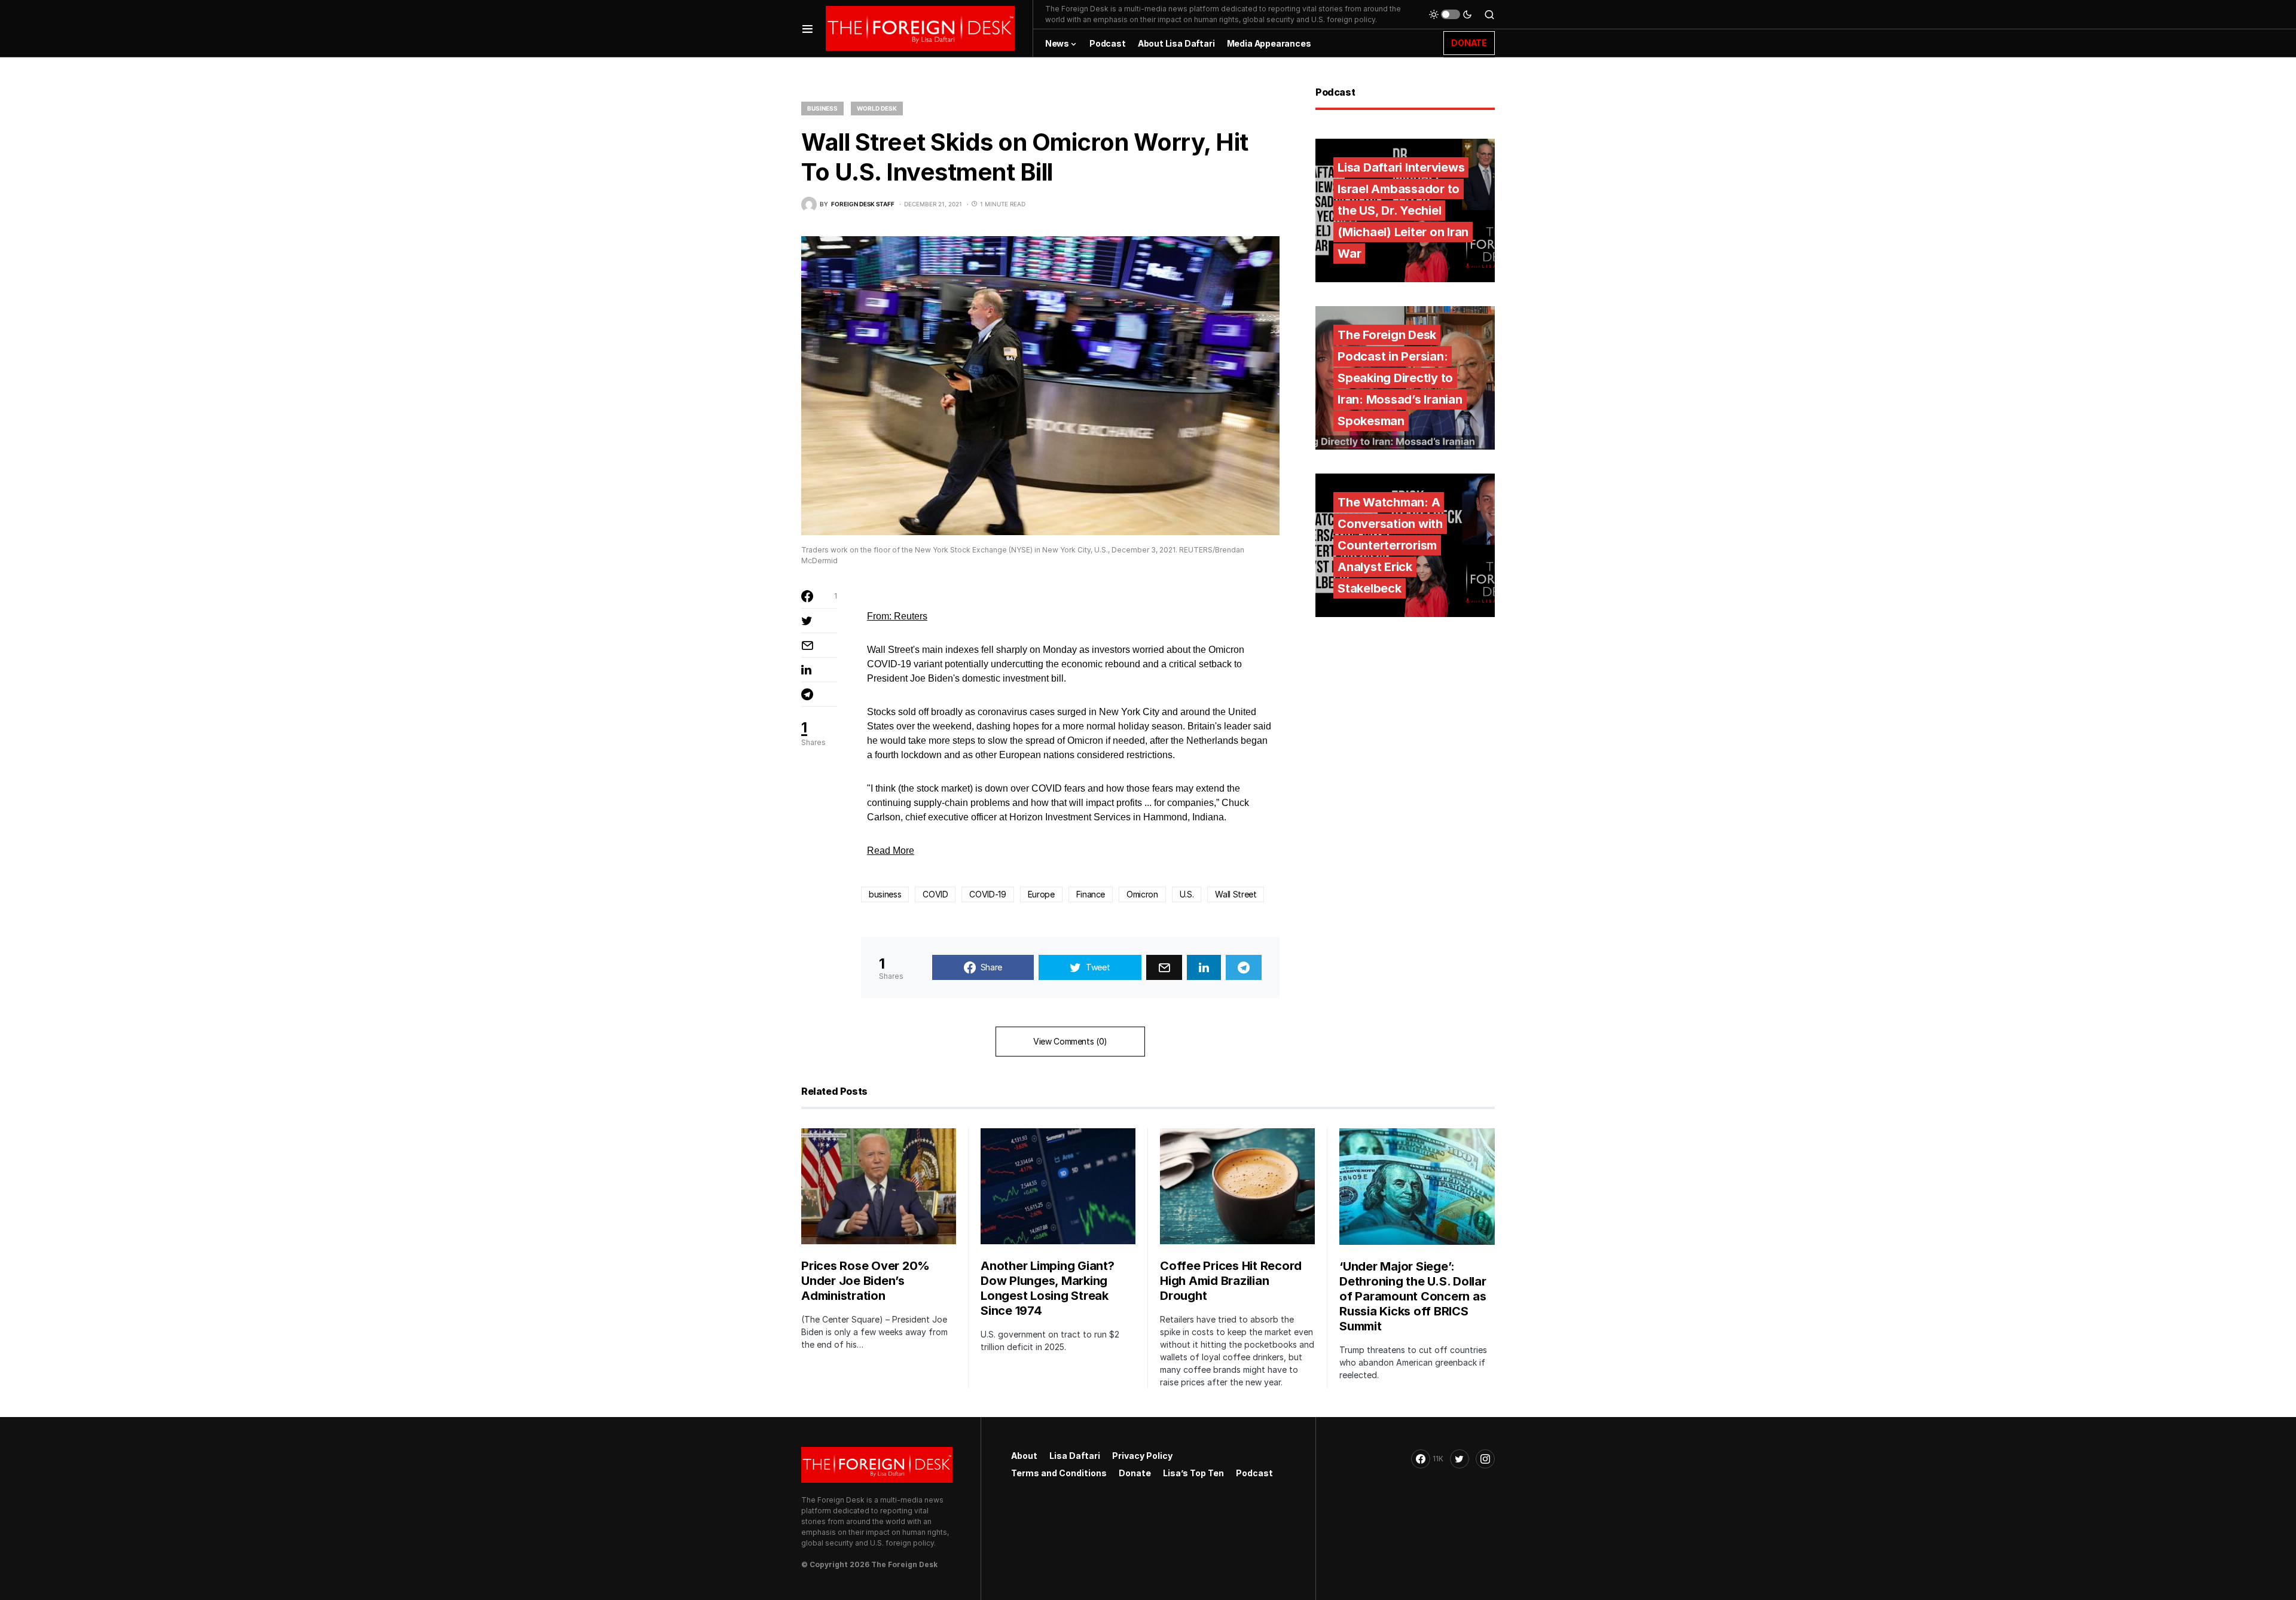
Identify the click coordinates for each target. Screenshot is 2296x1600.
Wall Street (1236, 894)
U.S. (1187, 894)
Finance (1091, 894)
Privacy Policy (1142, 1456)
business (885, 894)
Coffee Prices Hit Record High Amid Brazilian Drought (1231, 1281)
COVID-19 (987, 894)
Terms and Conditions (1059, 1473)
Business (822, 108)
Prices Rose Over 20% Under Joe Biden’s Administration (865, 1281)
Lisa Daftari (1075, 1456)
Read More (891, 851)
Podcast (1254, 1473)
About (1024, 1456)
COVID (935, 894)
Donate (1135, 1473)
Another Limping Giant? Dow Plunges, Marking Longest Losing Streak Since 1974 (1048, 1288)
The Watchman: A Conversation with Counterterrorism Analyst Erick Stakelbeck (1390, 545)
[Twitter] (1460, 1459)
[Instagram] (1485, 1459)
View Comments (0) (1070, 1041)
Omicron (1142, 894)
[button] (807, 28)
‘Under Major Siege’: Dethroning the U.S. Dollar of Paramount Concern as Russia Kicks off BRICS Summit (1413, 1296)
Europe (1041, 894)
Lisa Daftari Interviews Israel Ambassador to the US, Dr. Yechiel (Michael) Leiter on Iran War (1403, 210)
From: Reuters (897, 616)
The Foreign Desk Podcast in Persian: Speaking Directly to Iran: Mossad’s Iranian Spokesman (1400, 378)
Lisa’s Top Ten (1193, 1473)
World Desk (877, 108)
